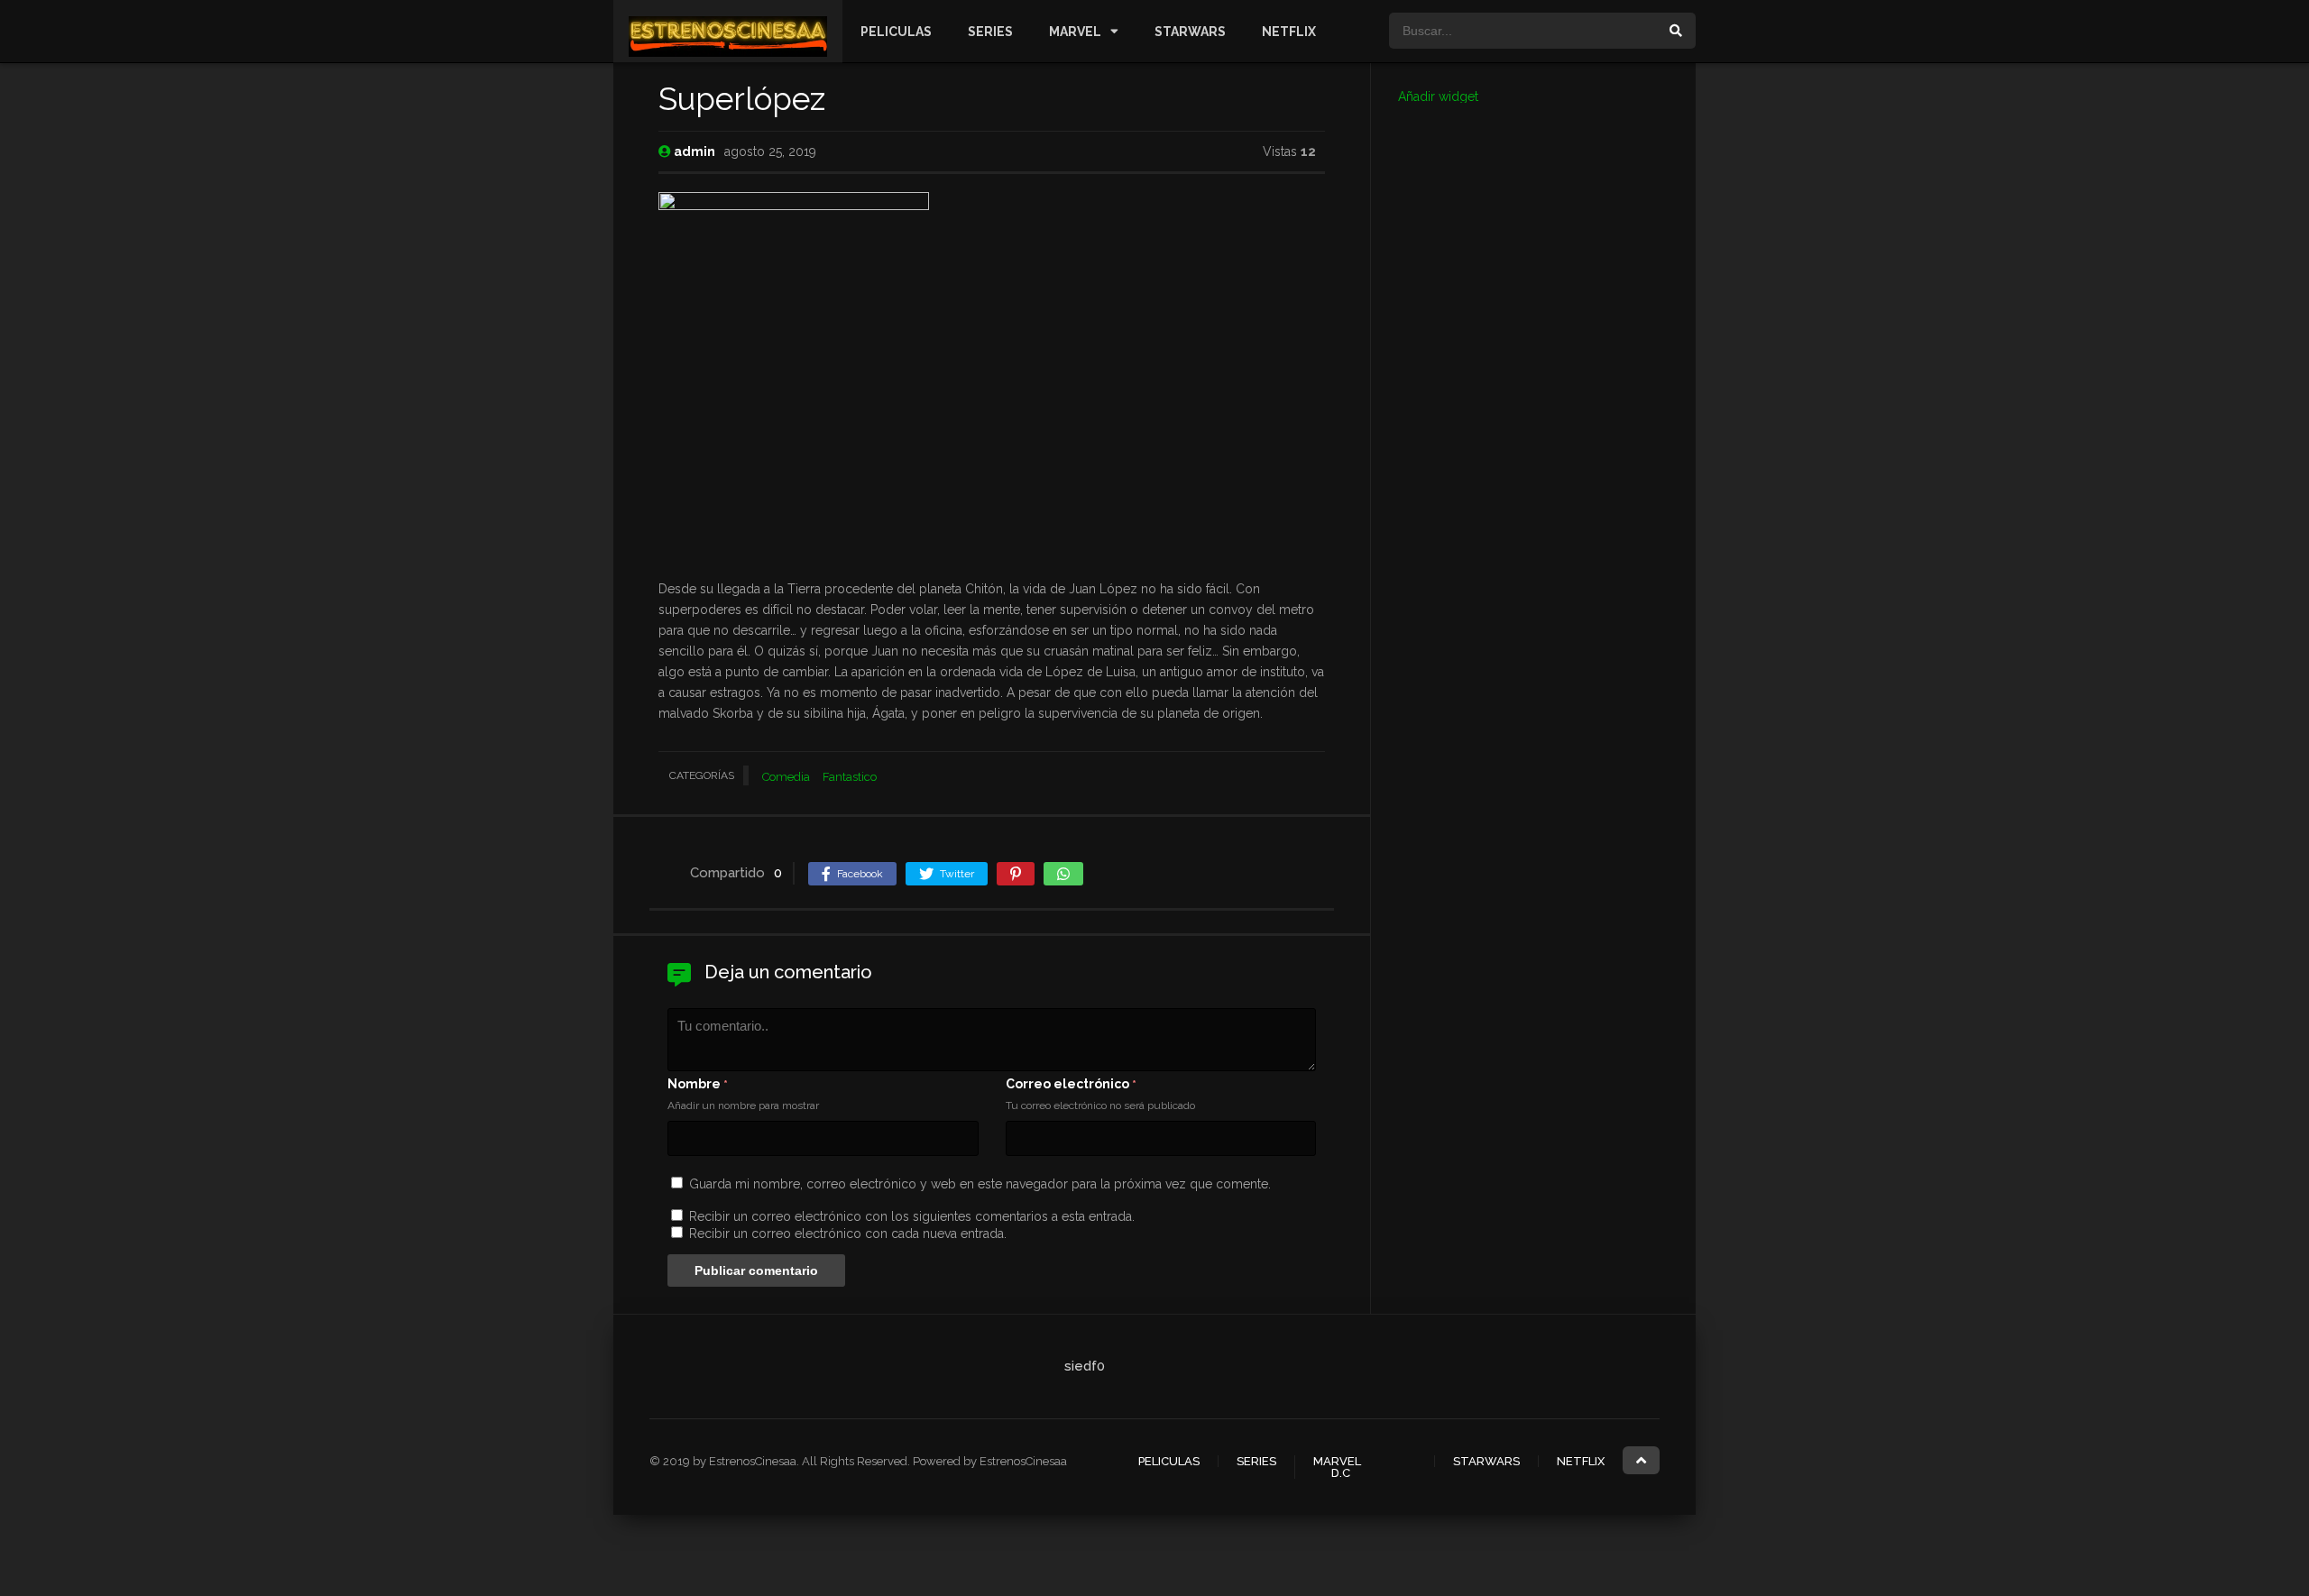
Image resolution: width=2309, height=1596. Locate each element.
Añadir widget (1438, 96)
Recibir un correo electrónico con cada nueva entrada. (848, 1234)
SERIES (990, 32)
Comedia (786, 777)
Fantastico (850, 777)
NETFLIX (1289, 32)
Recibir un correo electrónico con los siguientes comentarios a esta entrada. (912, 1216)
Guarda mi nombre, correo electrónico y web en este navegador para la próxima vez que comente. (980, 1184)
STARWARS (1190, 32)
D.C (1341, 1473)
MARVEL (1075, 32)
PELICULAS (896, 32)
